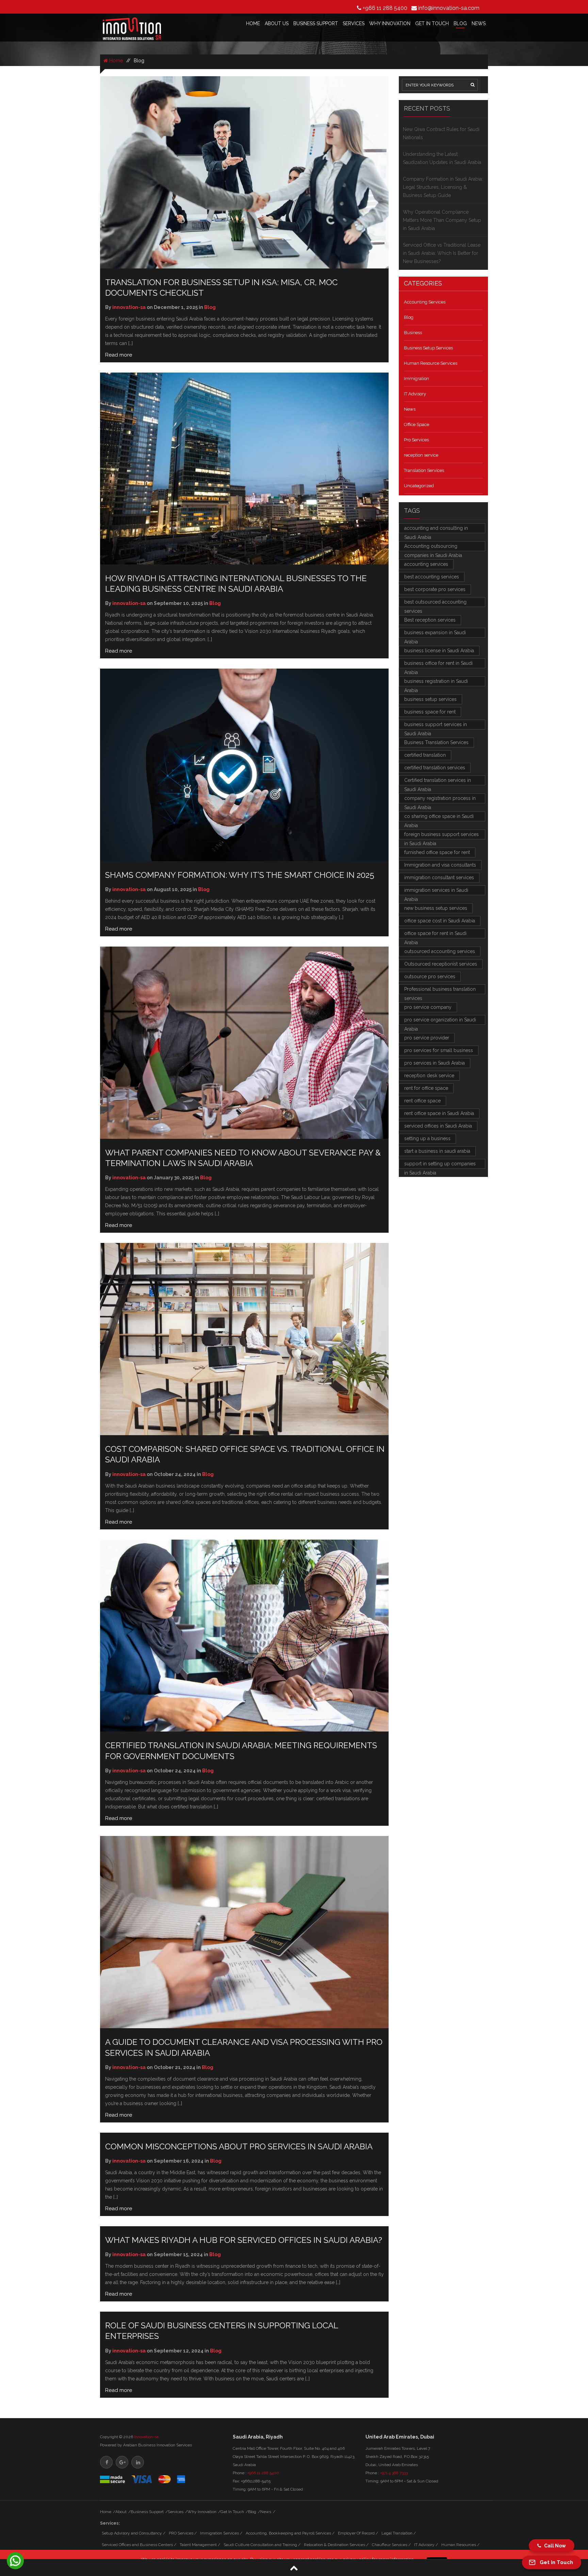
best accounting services (432, 577)
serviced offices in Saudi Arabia (438, 1126)
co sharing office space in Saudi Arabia (439, 817)
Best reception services (430, 620)
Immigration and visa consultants (440, 865)
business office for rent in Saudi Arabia (438, 664)
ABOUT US (277, 23)
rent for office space (426, 1088)
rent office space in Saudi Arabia (439, 1113)
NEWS (479, 23)
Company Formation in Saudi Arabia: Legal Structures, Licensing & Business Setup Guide (443, 187)
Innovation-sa (146, 2437)
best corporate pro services (435, 589)
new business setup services (436, 908)
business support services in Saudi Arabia (436, 726)
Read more (119, 355)
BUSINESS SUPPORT (316, 23)
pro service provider (427, 1038)
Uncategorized (419, 486)
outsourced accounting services (440, 951)
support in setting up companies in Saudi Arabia (440, 1165)
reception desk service (429, 1076)
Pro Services (416, 440)
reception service (421, 455)
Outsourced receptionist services (441, 964)
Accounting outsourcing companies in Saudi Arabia (433, 547)
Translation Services (424, 470)
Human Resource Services (431, 363)
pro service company (428, 1007)
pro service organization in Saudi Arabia (440, 1021)
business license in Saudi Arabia (439, 651)
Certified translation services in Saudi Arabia (438, 781)
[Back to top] (294, 2568)
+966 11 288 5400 (385, 8)
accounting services (426, 564)
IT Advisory (415, 394)
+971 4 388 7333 (394, 2473)
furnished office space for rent (437, 852)
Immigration (416, 379)
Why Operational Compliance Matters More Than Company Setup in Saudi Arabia (442, 220)
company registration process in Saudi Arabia (440, 799)
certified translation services (435, 768)
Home (115, 61)
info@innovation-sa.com (449, 8)
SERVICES (354, 23)
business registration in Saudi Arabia (436, 682)
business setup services (430, 699)
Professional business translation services (440, 990)
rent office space (422, 1101)
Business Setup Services (428, 348)
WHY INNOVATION (390, 23)
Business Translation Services (436, 742)
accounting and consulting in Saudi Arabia (436, 529)
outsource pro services (430, 977)
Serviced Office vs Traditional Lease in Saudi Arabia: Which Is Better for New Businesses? (442, 253)
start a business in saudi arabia (437, 1151)
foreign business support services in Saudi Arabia (442, 835)
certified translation (425, 755)
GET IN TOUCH (432, 23)
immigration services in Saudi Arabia (436, 891)
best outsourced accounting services (435, 603)
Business (413, 333)
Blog (409, 317)
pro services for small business (439, 1050)
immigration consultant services (439, 877)
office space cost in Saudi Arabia (440, 921)
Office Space (416, 424)
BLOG (460, 23)
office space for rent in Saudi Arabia (435, 934)
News (410, 409)
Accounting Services (425, 302)
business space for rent (430, 712)
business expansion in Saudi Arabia (435, 634)
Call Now (553, 2546)
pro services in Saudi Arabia (435, 1063)
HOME (253, 23)
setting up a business (427, 1138)
